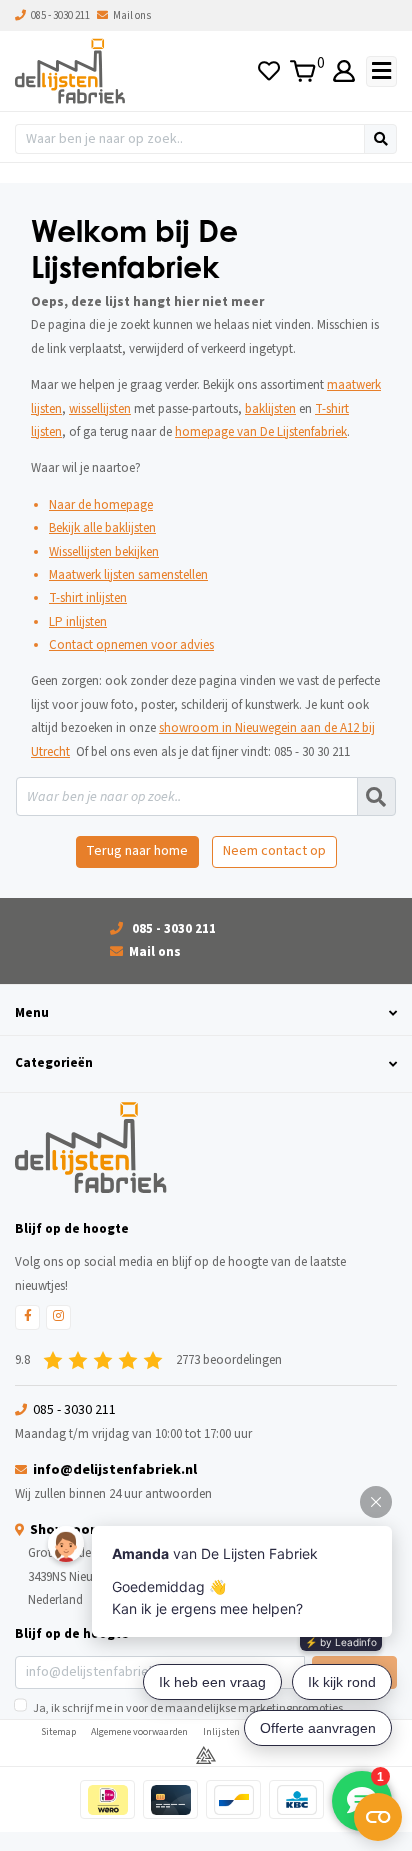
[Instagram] (58, 1317)
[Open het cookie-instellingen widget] (378, 1817)
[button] (206, 1013)
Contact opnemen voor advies (131, 645)
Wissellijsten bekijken (104, 552)
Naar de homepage (101, 505)
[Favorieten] (269, 71)
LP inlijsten (78, 622)
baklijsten (270, 409)
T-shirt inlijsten (88, 598)
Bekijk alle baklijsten (102, 528)
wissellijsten (100, 409)
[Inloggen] (344, 71)
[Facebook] (27, 1317)
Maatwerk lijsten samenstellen (128, 575)
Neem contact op (274, 851)
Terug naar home (137, 851)
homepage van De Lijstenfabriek (261, 432)
